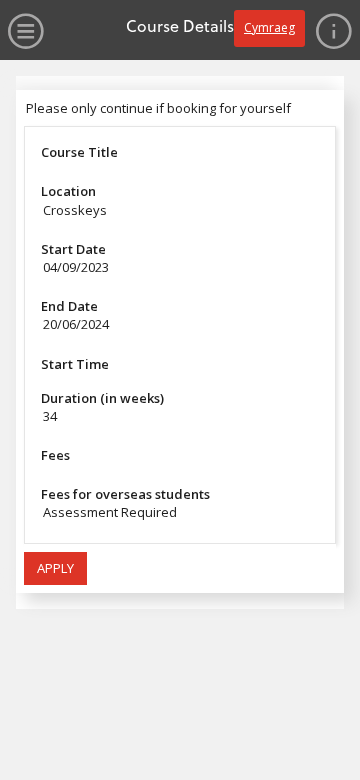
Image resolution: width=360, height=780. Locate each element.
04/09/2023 (76, 267)
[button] (55, 569)
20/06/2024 (76, 324)
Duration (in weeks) (102, 398)
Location (68, 191)
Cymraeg (269, 27)
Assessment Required (110, 512)
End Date (69, 306)
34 (50, 416)
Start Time (75, 364)
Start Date (73, 249)
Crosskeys (75, 210)
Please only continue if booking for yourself (158, 108)
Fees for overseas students (125, 494)
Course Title (79, 152)
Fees (55, 455)
